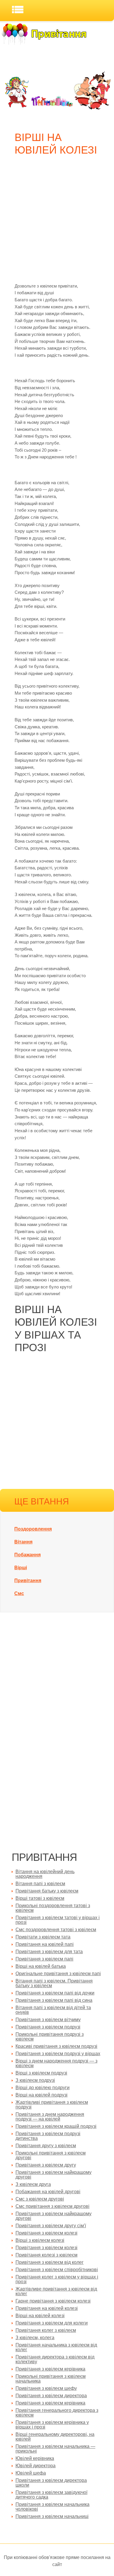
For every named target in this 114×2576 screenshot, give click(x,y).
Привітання (28, 1581)
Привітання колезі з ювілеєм (46, 2255)
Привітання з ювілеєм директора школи (51, 2483)
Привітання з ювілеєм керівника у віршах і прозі (52, 2425)
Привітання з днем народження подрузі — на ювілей (50, 2117)
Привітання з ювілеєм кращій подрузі (56, 2126)
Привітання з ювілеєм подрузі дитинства (48, 2136)
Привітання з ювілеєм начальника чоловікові (52, 2507)
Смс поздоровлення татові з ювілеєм (56, 1930)
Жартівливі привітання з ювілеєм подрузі (52, 2105)
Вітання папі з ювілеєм (40, 1884)
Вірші (21, 1568)
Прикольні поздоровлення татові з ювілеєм (53, 1908)
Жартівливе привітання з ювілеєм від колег (56, 2291)
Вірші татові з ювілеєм (40, 1898)
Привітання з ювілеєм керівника (50, 2369)
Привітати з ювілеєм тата (43, 1937)
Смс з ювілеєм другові (40, 2199)
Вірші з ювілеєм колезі (40, 2240)
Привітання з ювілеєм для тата (49, 1952)
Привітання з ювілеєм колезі (46, 2233)
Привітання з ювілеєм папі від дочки (55, 1993)
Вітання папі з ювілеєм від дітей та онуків (53, 2010)
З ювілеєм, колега (35, 2338)
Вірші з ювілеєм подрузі (41, 2073)
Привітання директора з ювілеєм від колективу (55, 2359)
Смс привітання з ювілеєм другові (52, 2206)
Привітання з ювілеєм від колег (50, 2262)
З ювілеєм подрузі (35, 2080)
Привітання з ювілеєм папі (44, 1959)
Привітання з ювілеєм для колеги (52, 2323)
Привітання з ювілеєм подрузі (48, 2027)
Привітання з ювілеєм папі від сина (54, 2000)
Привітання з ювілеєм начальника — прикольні (55, 2449)
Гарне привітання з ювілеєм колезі (53, 2301)
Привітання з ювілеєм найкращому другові (53, 2175)
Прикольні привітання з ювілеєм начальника (51, 2379)
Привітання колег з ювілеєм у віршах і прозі (57, 2279)
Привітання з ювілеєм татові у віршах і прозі (58, 1920)
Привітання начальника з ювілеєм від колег (56, 2347)
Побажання (27, 1555)
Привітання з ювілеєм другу (46, 2165)
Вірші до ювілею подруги (43, 2088)
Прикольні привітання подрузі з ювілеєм (50, 2037)
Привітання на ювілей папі (45, 1944)
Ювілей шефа (31, 2473)
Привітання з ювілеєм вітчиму (48, 2020)
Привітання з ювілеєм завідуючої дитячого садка (51, 2495)
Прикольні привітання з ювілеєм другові (51, 2155)
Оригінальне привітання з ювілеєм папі (58, 1974)
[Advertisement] (57, 222)
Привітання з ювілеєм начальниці (52, 2516)
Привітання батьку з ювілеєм (47, 1891)
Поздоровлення (33, 1529)
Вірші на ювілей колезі (40, 2316)
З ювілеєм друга (33, 2184)
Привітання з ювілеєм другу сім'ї (51, 2226)
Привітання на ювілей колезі (47, 2308)
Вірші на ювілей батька (41, 1966)
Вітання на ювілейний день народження (45, 1874)
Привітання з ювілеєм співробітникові (57, 2270)
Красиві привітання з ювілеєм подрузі (56, 2046)
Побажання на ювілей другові (48, 2192)
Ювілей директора (36, 2466)
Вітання (23, 1542)
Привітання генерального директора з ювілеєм (57, 2413)
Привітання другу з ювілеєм (46, 2146)
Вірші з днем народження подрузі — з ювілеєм (56, 2063)
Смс (19, 1593)
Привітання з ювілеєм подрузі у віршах (58, 2054)
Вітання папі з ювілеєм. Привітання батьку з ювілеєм (54, 1983)
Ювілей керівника (35, 2458)
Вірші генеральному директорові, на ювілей (55, 2437)
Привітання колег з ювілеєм (46, 2330)
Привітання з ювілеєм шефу (46, 2388)
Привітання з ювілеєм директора (51, 2396)
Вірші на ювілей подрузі (42, 2095)
